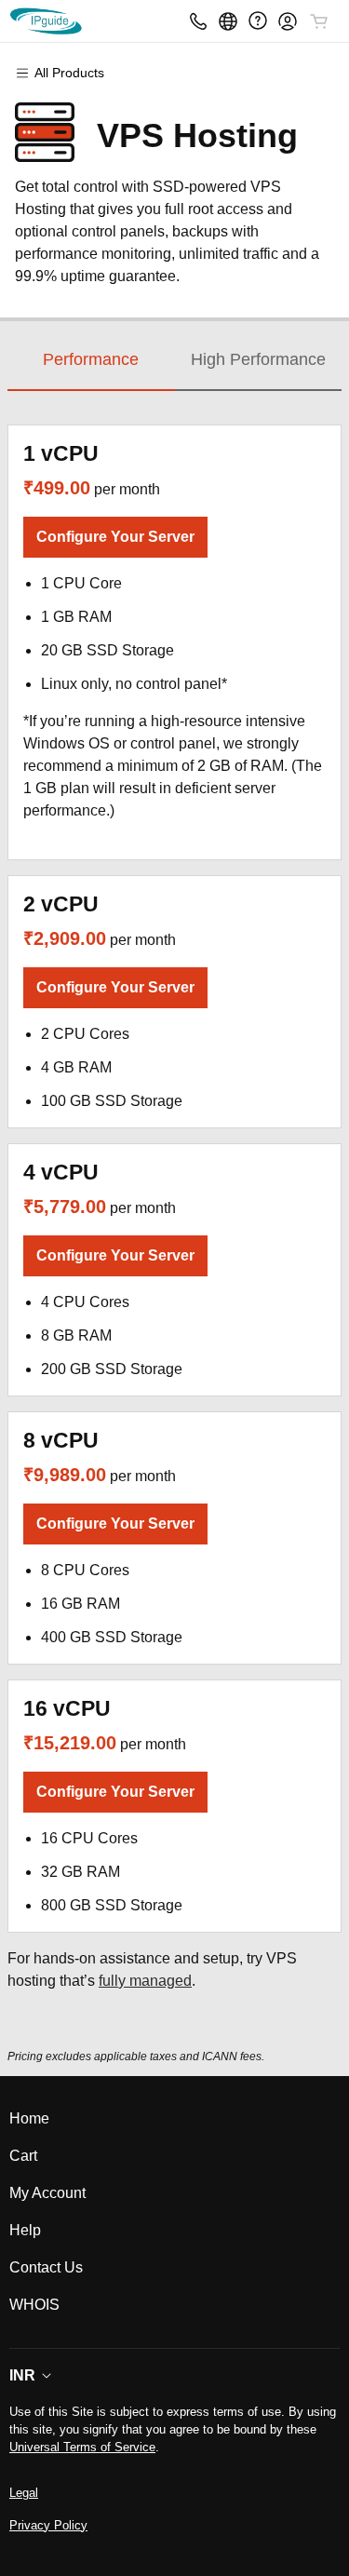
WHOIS (34, 2305)
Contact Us (46, 2267)
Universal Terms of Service (82, 2447)
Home (29, 2118)
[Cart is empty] (319, 21)
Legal (24, 2493)
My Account (47, 2193)
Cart (23, 2156)
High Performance (258, 359)
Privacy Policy (48, 2525)
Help (25, 2230)
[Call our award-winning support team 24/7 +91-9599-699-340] (258, 21)
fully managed (145, 1981)
